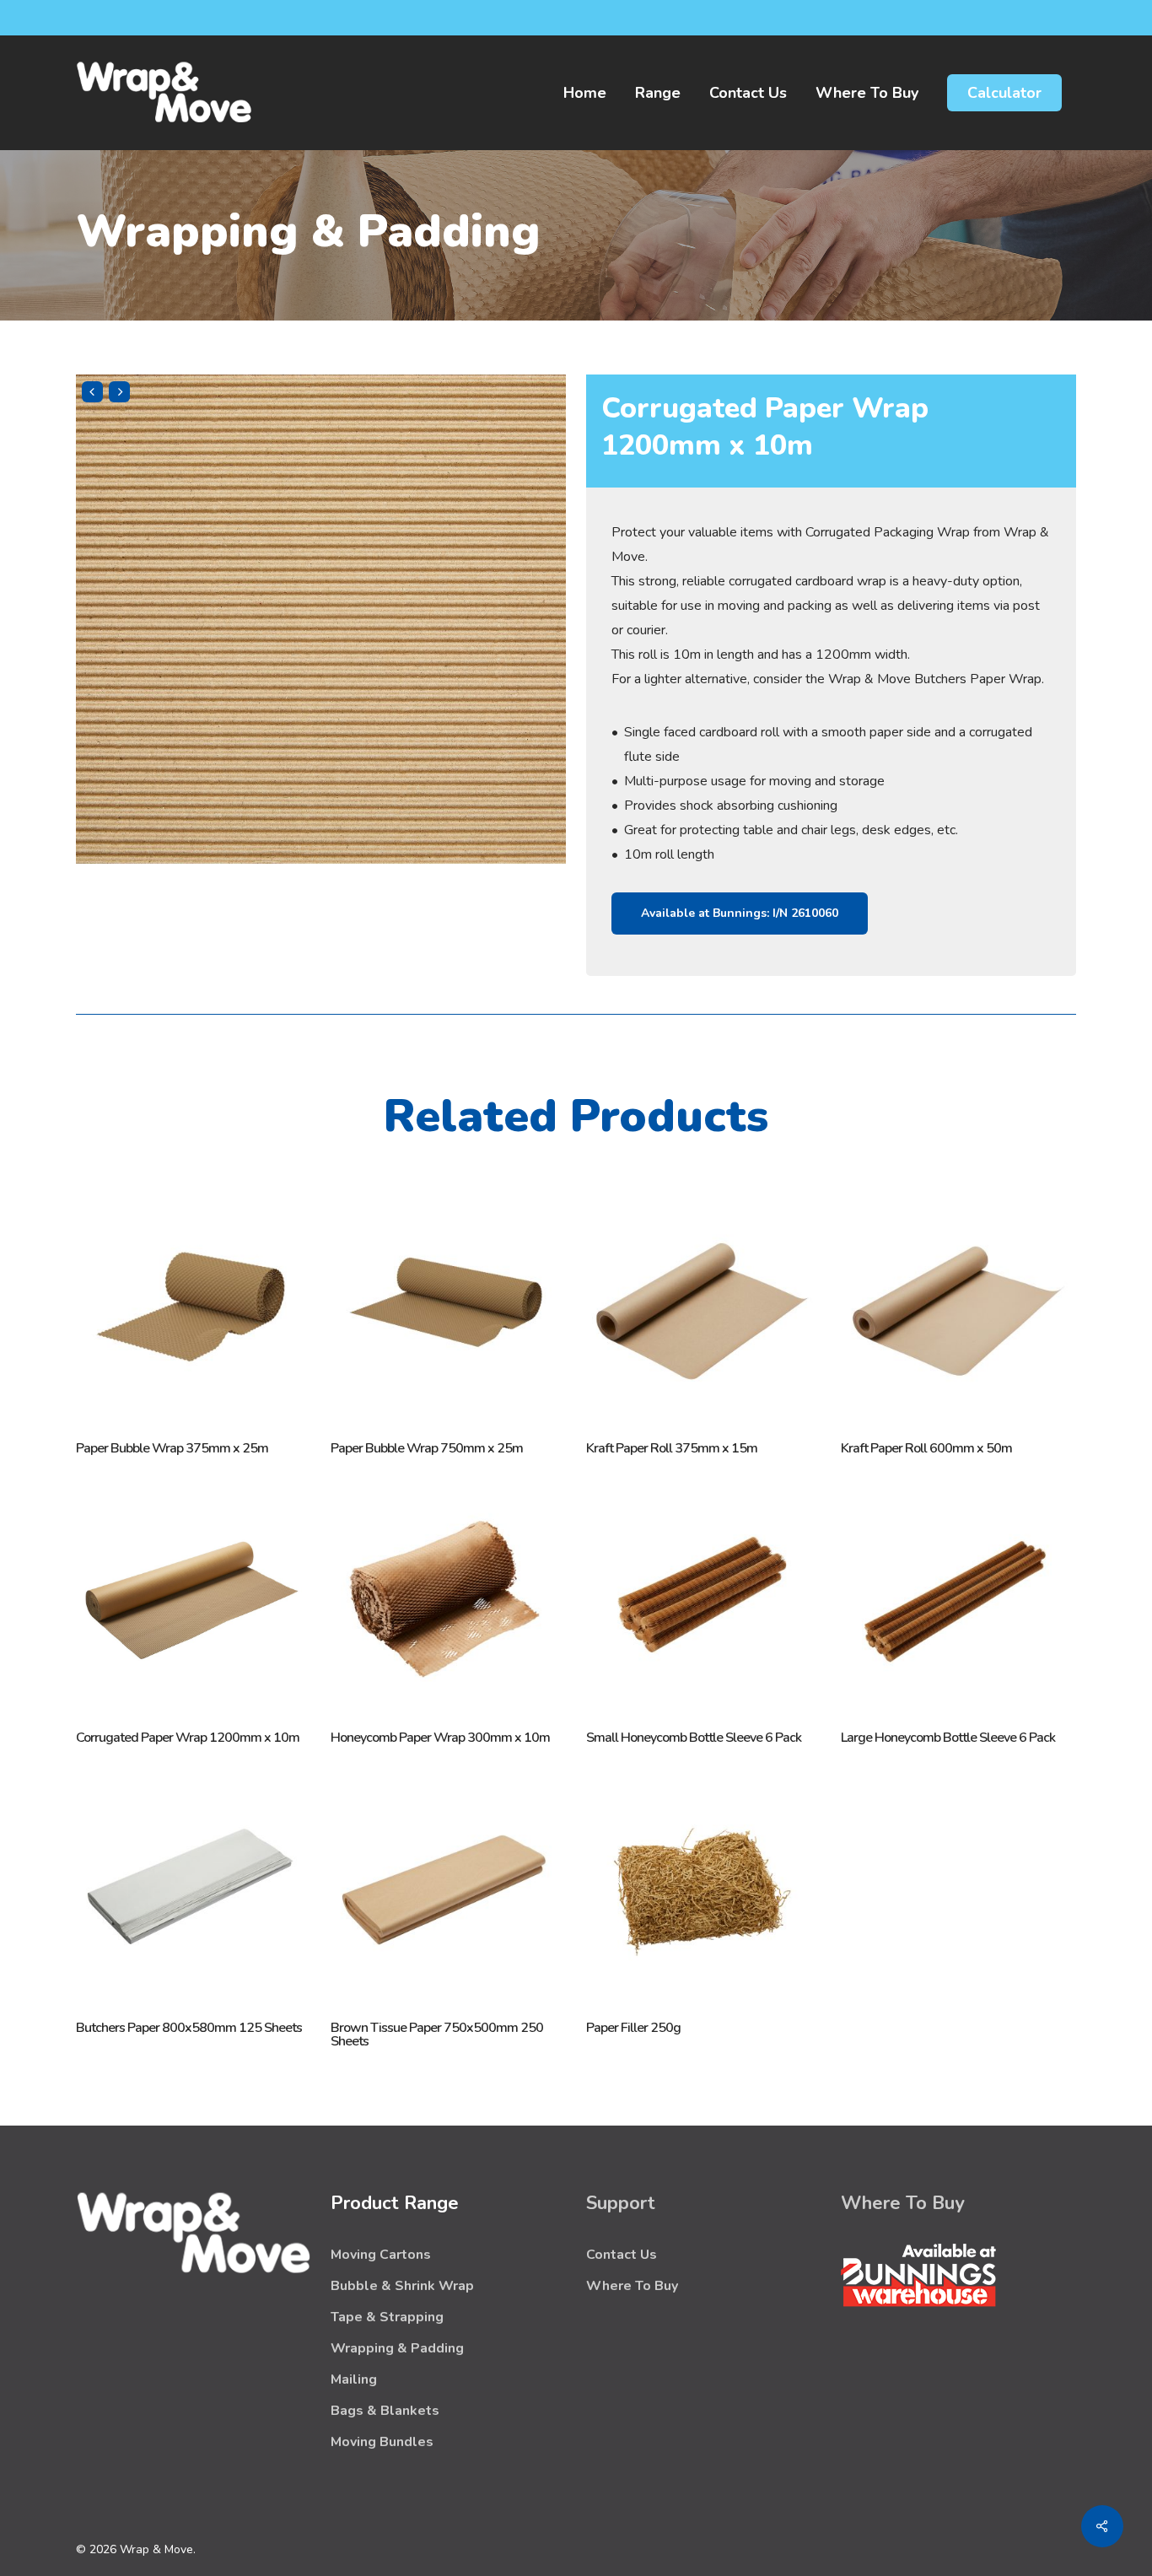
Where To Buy (632, 2286)
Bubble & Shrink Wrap (402, 2286)
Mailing (354, 2379)
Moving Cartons (381, 2255)
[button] (740, 913)
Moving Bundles (382, 2442)
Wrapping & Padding (397, 2348)
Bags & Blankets (385, 2411)
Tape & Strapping (387, 2317)
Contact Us (622, 2255)
